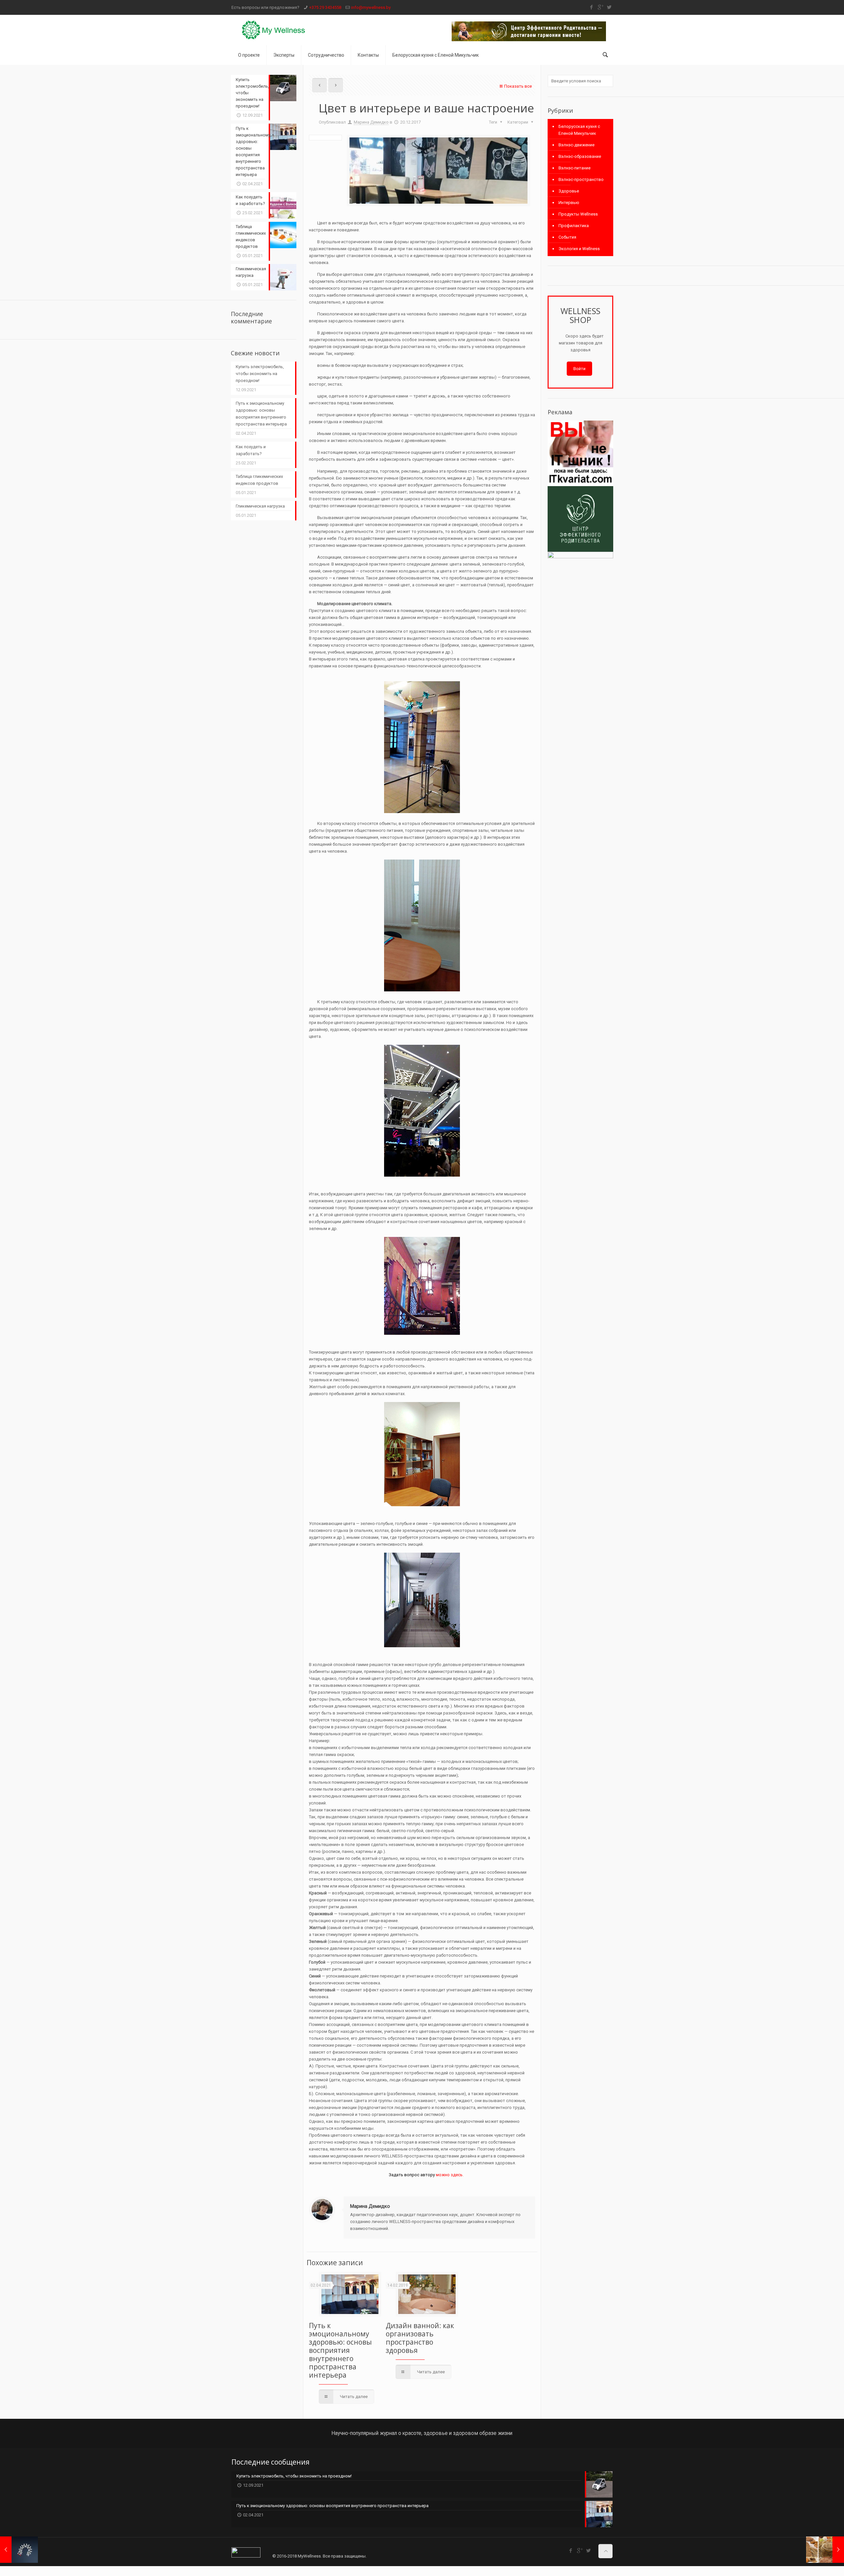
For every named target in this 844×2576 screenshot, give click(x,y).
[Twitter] (609, 7)
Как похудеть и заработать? (251, 450)
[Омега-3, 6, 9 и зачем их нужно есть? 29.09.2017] (19, 2550)
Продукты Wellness (578, 214)
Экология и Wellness (579, 249)
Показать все (518, 86)
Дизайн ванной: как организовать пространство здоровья (420, 2338)
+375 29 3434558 (325, 7)
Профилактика (574, 226)
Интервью (569, 203)
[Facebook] (591, 7)
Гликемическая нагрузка (260, 506)
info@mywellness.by (371, 7)
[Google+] (600, 7)
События (567, 237)
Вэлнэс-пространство (581, 179)
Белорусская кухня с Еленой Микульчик (579, 130)
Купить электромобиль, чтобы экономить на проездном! (260, 374)
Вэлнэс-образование (580, 156)
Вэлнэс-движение (576, 145)
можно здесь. (450, 2175)
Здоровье (569, 191)
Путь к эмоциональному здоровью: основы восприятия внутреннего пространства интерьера (340, 2350)
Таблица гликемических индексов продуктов (259, 480)
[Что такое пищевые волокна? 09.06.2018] (825, 2550)
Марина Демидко (371, 122)
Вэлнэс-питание (574, 168)
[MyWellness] (274, 30)
